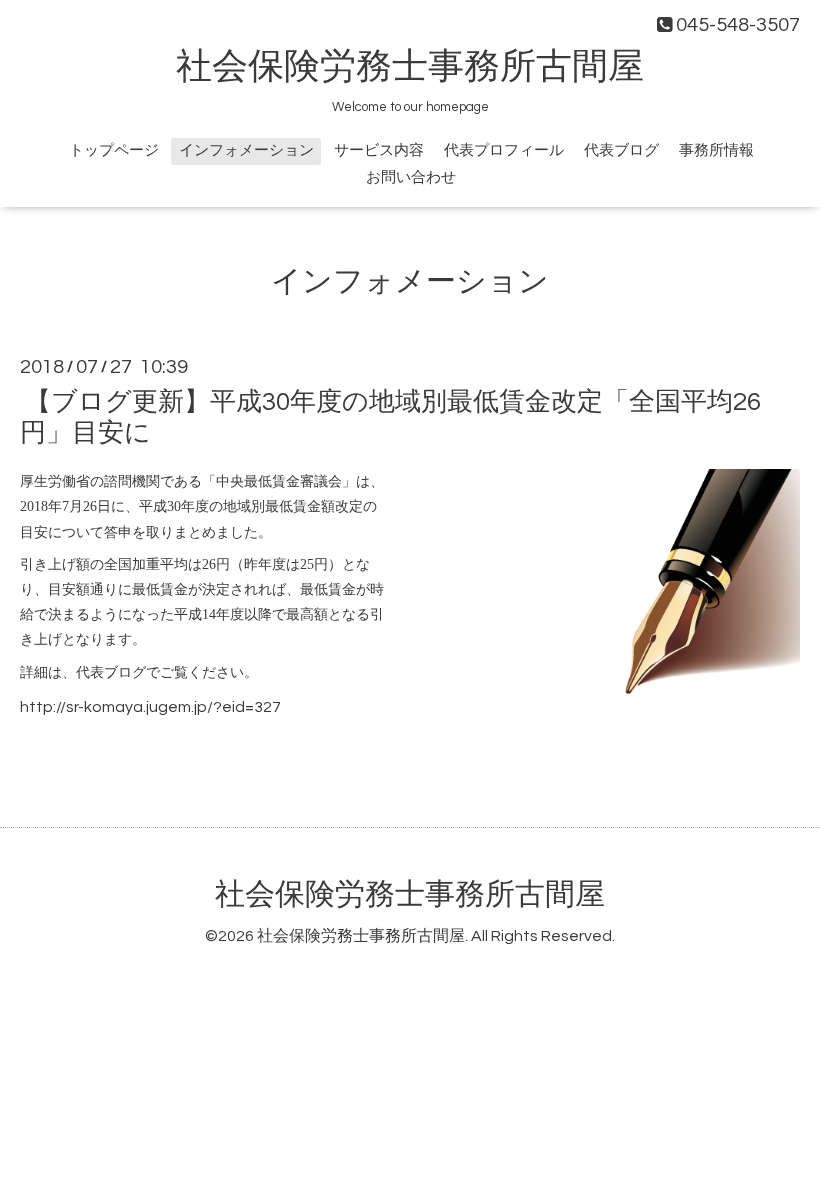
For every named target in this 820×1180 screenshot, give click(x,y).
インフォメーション (246, 150)
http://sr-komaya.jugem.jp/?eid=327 (150, 707)
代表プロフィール (504, 150)
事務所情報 (716, 150)
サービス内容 (379, 150)
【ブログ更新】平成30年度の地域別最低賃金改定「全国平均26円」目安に (390, 417)
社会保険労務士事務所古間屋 (410, 67)
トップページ (114, 150)
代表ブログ (621, 150)
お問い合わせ (411, 177)
